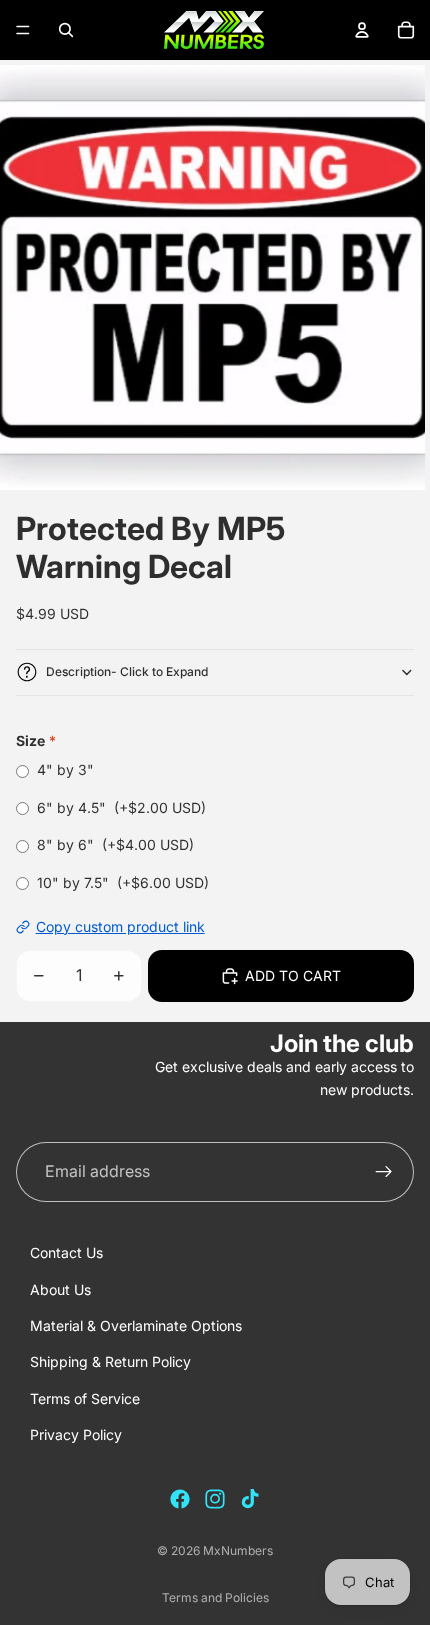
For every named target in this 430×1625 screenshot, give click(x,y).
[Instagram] (215, 1499)
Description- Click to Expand (127, 671)
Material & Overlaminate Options (136, 1325)
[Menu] (23, 30)
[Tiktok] (250, 1499)
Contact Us (66, 1252)
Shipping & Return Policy (110, 1361)
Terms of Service (85, 1398)
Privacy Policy (76, 1434)
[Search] (66, 30)
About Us (60, 1289)
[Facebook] (180, 1499)
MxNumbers (238, 1550)
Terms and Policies (215, 1597)
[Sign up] (384, 1172)
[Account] (362, 30)
